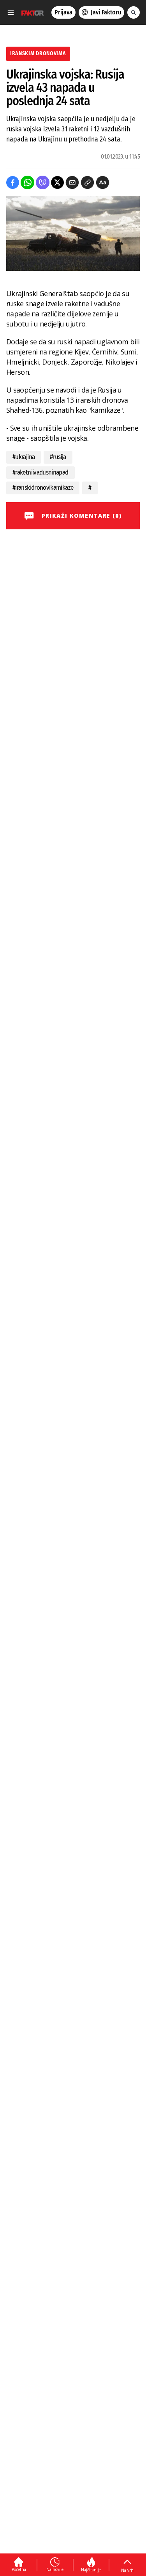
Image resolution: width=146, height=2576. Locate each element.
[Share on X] (57, 182)
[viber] (43, 182)
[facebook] (13, 182)
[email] (72, 182)
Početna (19, 2569)
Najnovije (55, 2569)
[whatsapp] (27, 182)
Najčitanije (91, 2570)
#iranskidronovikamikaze (43, 488)
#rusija (58, 457)
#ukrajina (24, 457)
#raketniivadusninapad (40, 472)
